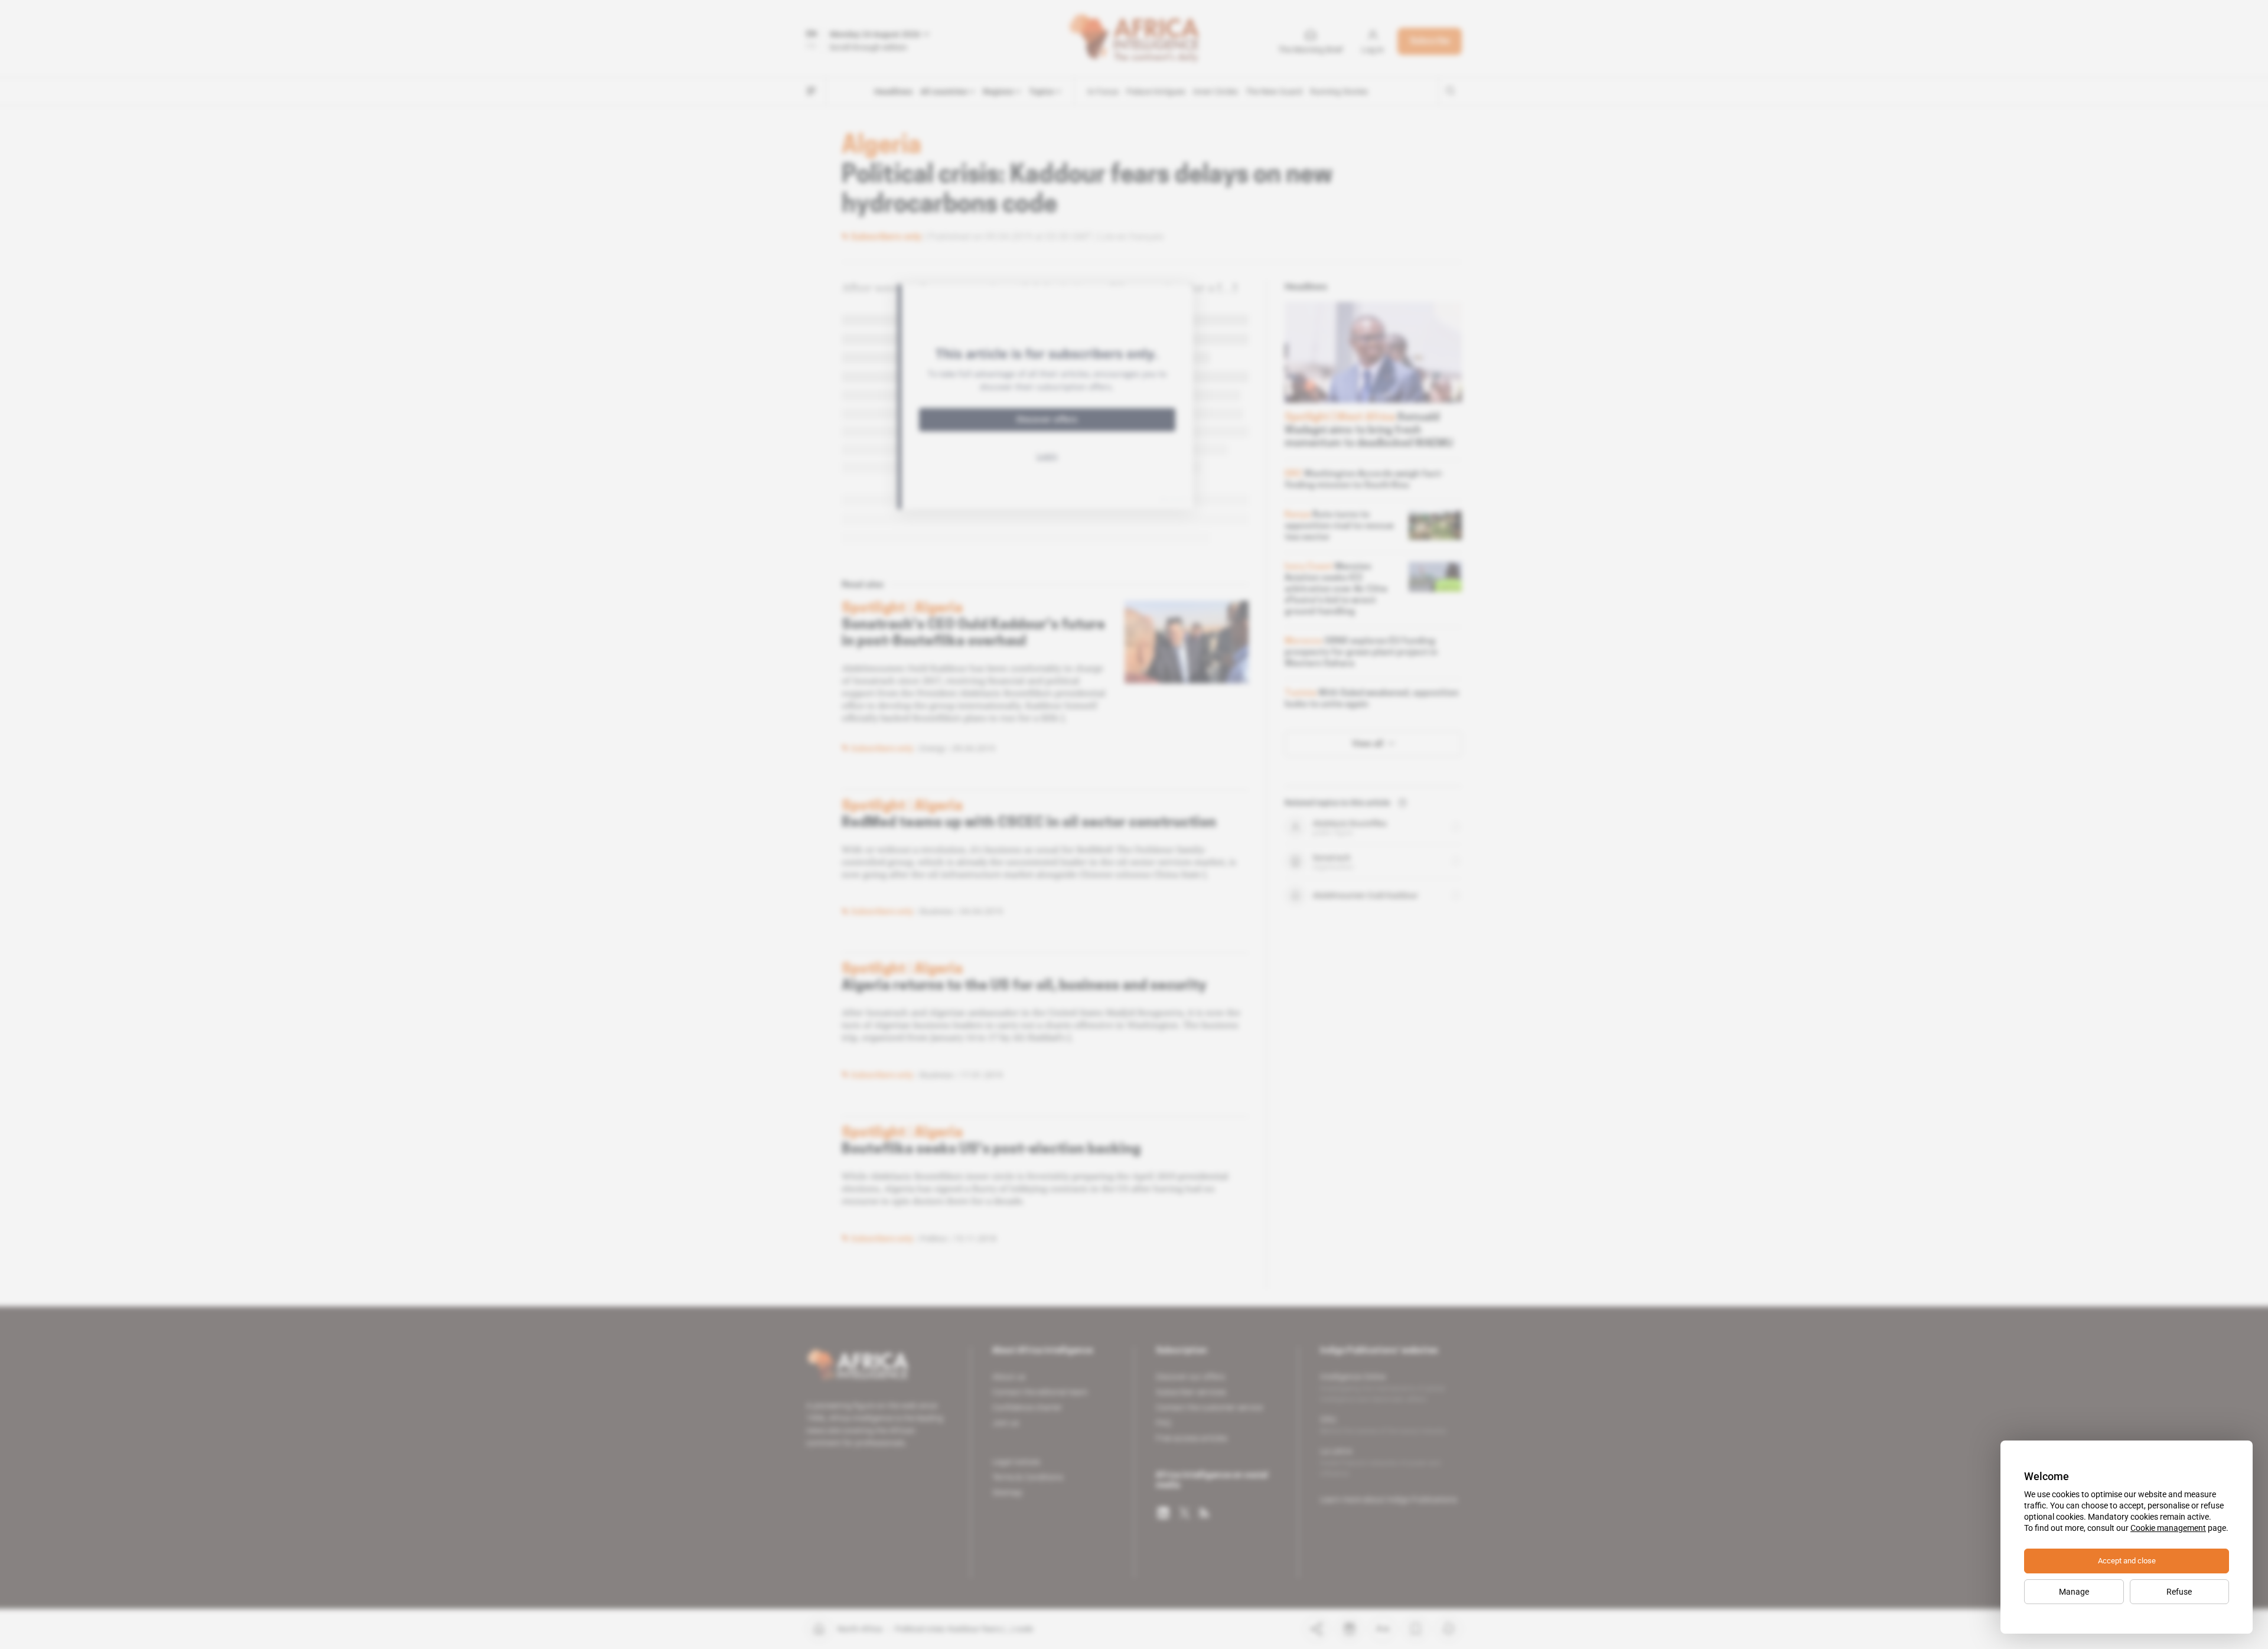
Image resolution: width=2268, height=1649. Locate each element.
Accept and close (2127, 1561)
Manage (2074, 1592)
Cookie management (2168, 1528)
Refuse (2179, 1592)
